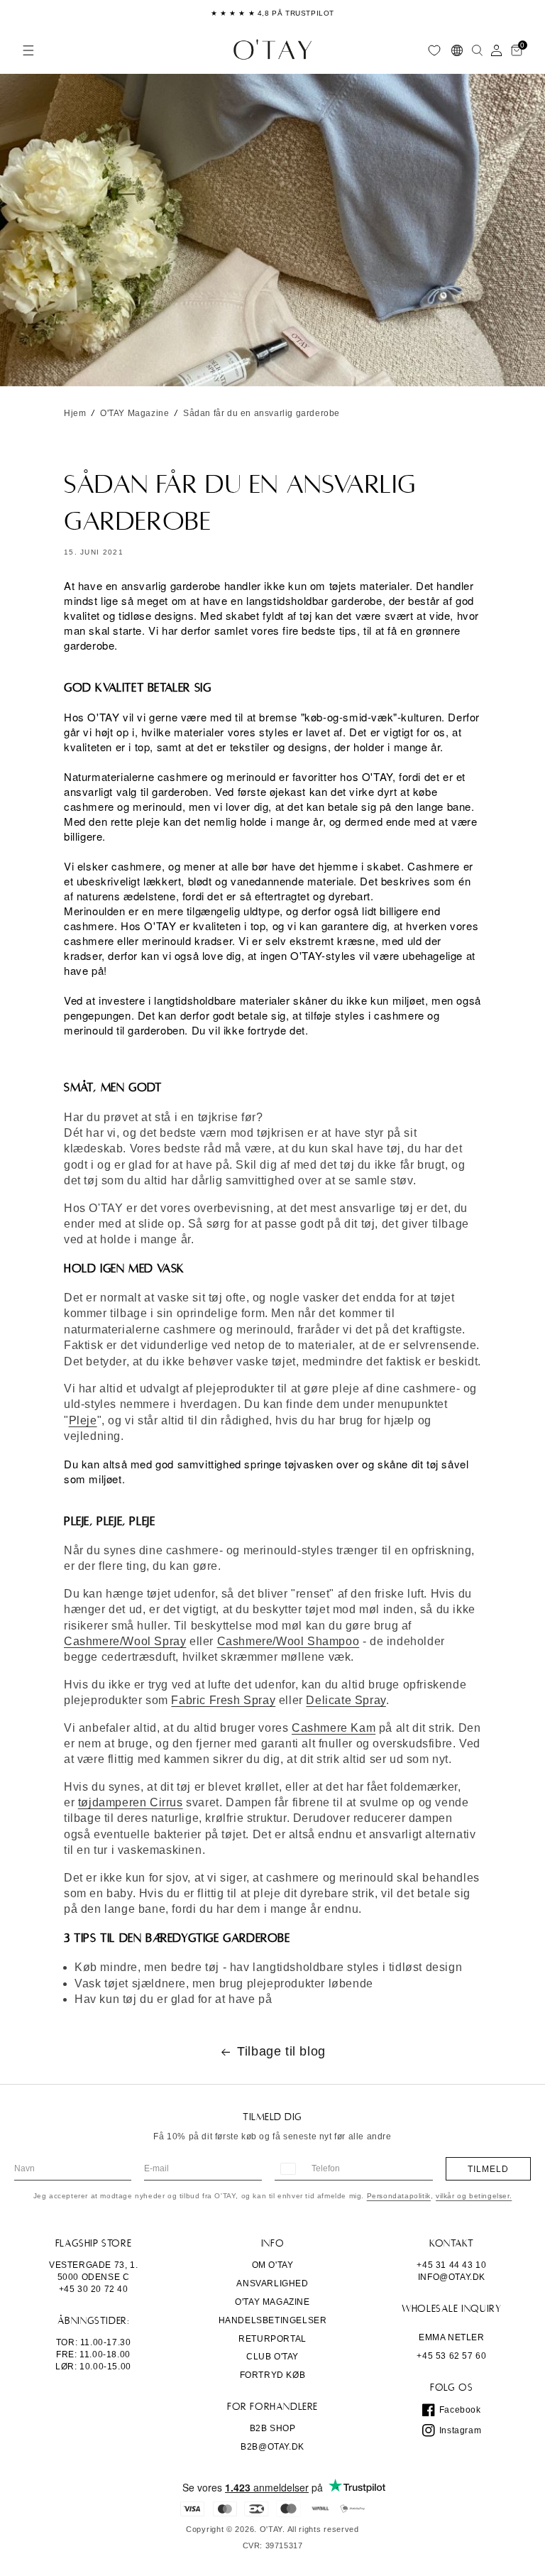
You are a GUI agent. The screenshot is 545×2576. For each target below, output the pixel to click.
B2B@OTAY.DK (272, 2447)
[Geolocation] (457, 50)
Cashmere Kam (334, 1728)
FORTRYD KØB (273, 2375)
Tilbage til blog (281, 2051)
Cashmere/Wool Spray (125, 1641)
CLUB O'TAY (272, 2357)
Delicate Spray (346, 1700)
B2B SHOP (273, 2428)
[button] (28, 50)
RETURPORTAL (272, 2339)
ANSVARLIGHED (272, 2283)
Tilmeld (488, 2169)
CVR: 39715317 (273, 2546)
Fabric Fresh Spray (223, 1700)
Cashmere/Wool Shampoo (288, 1641)
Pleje (83, 1420)
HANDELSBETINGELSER (273, 2320)
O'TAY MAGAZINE (272, 2302)
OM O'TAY (273, 2265)
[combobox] (287, 2169)
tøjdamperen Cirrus (131, 1802)
